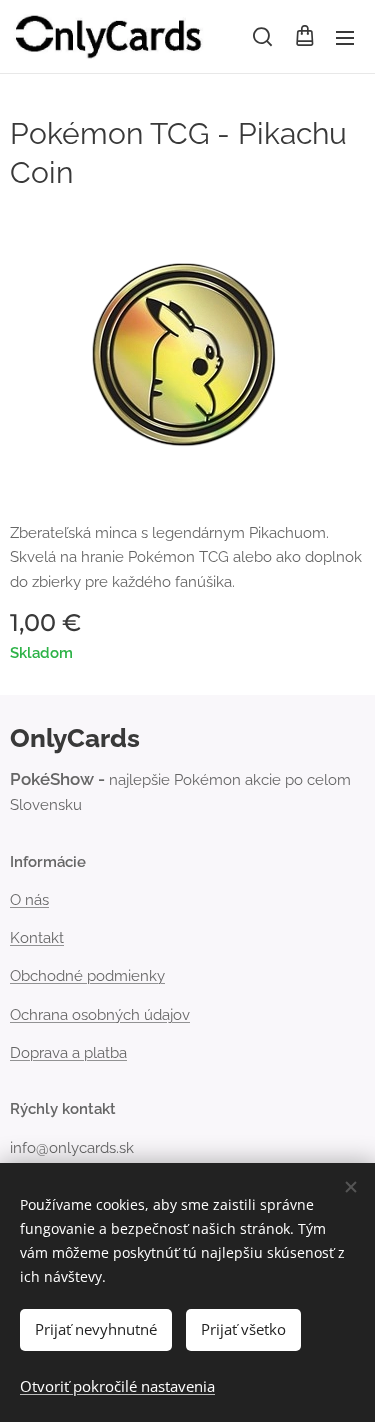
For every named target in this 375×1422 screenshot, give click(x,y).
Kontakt (37, 938)
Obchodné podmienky (87, 976)
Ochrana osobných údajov (100, 1015)
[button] (262, 37)
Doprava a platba (68, 1053)
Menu (345, 37)
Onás (29, 900)
